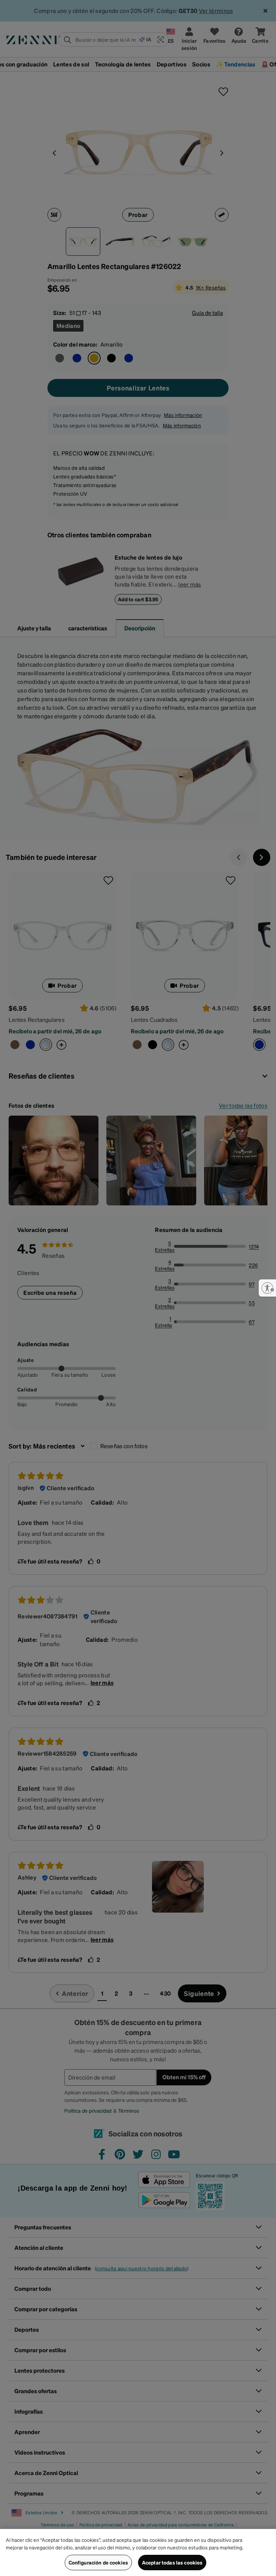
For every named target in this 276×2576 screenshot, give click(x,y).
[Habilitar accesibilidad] (267, 1288)
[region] (138, 2552)
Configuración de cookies (98, 2562)
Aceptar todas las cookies (172, 2562)
